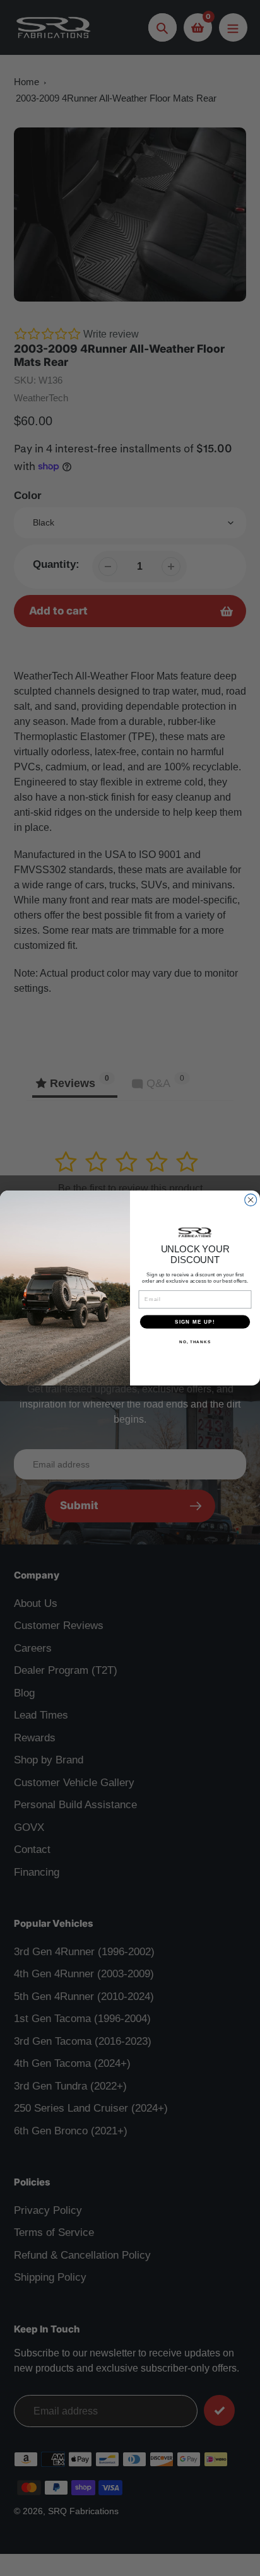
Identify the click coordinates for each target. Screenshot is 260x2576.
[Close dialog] (251, 1200)
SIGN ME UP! (195, 1321)
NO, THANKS (195, 1342)
